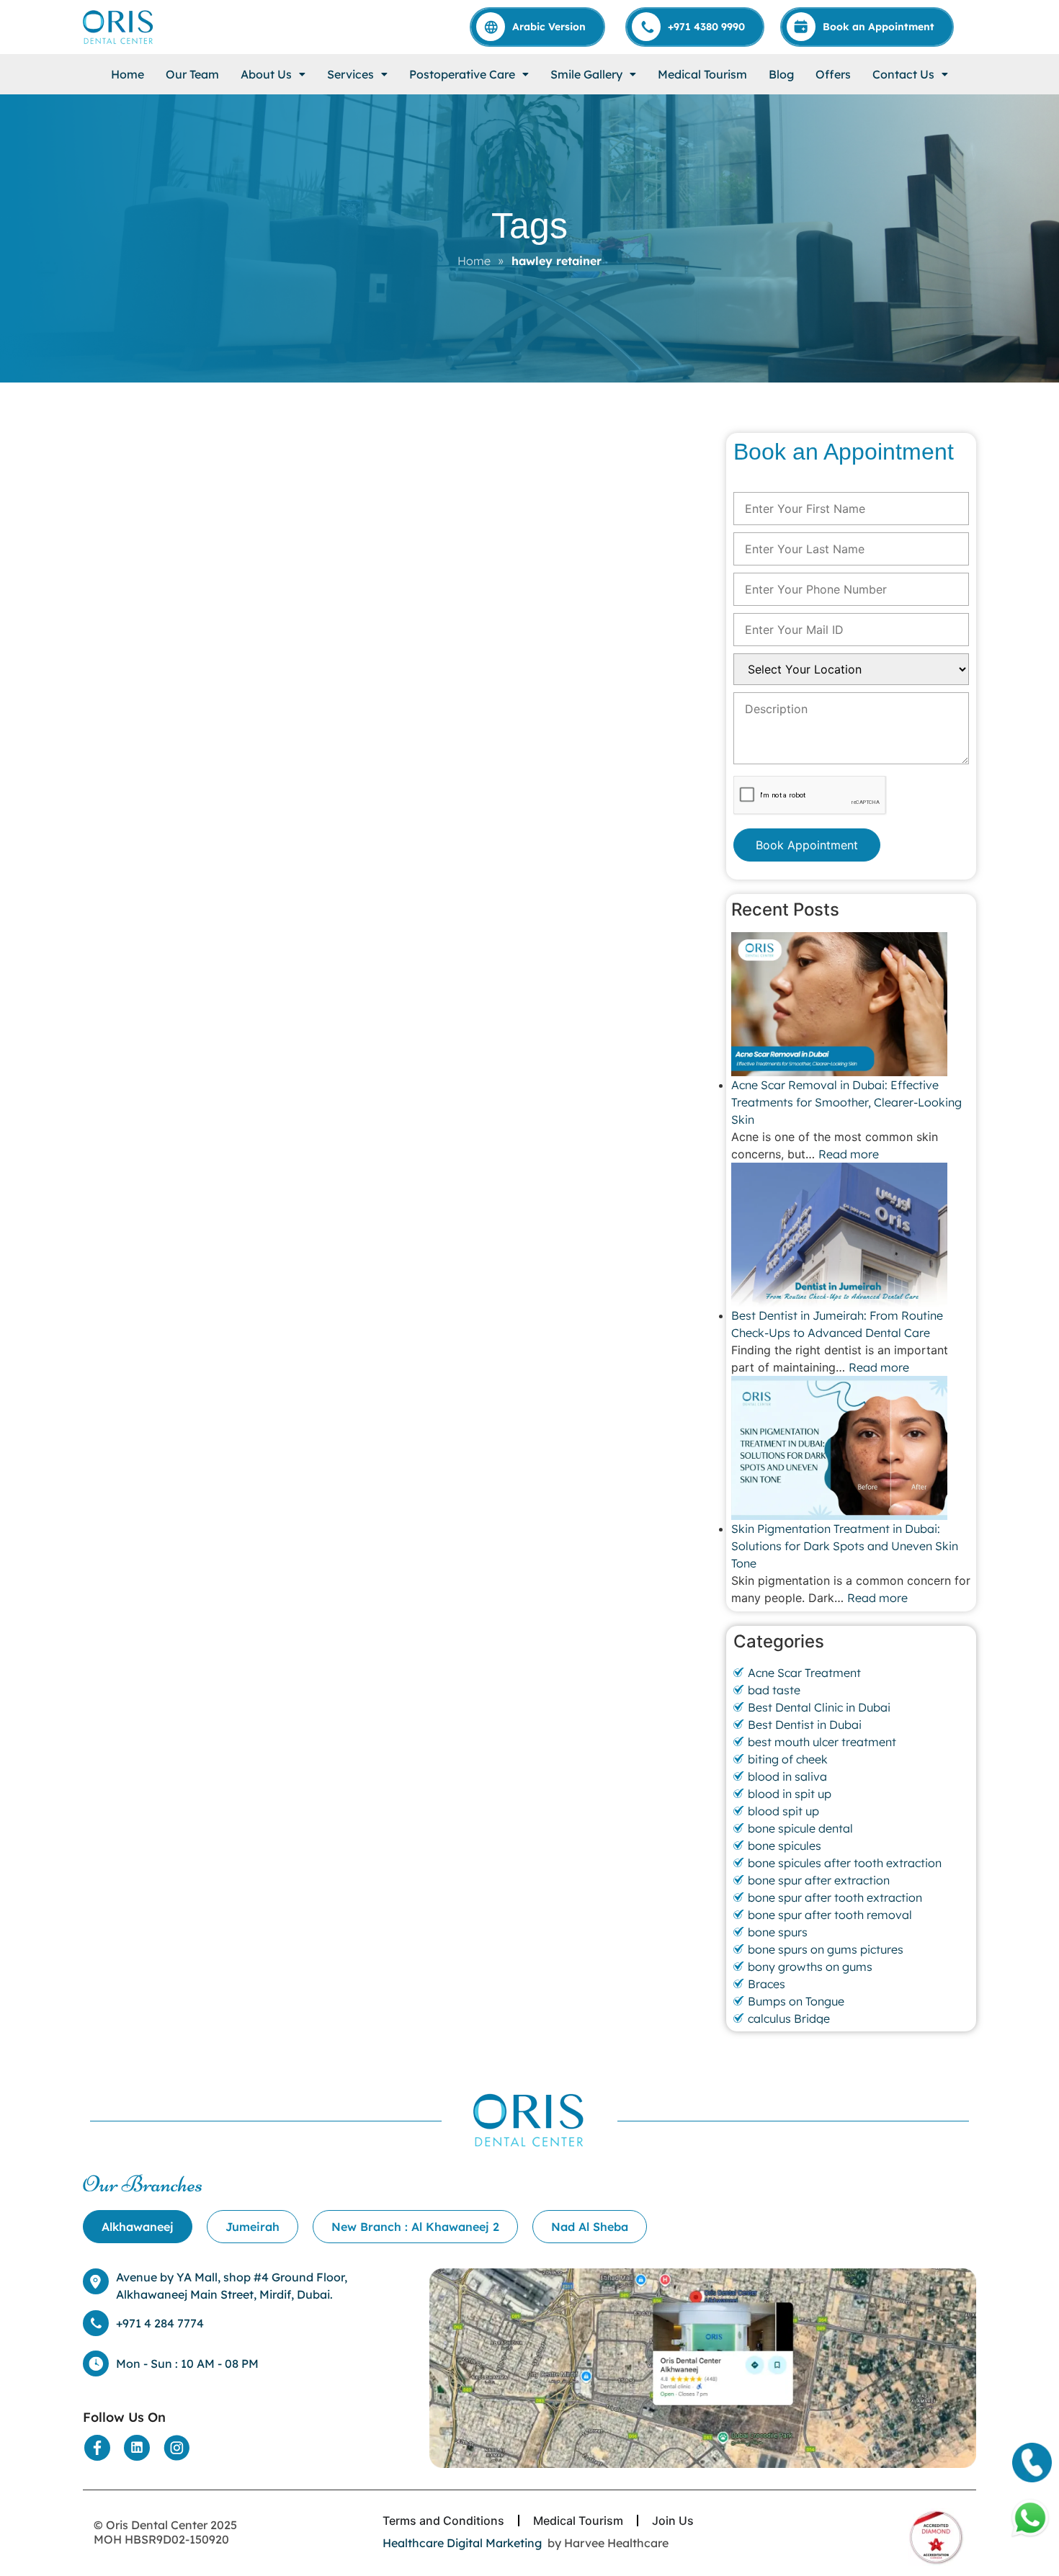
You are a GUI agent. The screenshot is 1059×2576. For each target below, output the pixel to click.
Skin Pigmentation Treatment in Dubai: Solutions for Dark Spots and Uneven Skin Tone (845, 1546)
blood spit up (783, 1811)
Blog (781, 74)
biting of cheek (788, 1759)
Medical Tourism (702, 74)
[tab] (138, 2227)
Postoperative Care (462, 74)
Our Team (192, 74)
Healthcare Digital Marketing (462, 2543)
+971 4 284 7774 (160, 2323)
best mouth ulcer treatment (822, 1742)
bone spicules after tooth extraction (845, 1863)
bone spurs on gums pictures (826, 1949)
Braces (767, 1984)
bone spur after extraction (819, 1880)
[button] (273, 74)
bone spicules (785, 1846)
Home (128, 74)
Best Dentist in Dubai (805, 1725)
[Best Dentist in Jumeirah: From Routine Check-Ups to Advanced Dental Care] (851, 1235)
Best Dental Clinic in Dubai (819, 1707)
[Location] (703, 2369)
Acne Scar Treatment (804, 1673)
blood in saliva (787, 1776)
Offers (833, 74)
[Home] (119, 27)
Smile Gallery (586, 74)
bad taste (774, 1690)
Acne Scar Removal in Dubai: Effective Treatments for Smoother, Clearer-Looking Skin (846, 1102)
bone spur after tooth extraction (835, 1897)
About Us (266, 74)
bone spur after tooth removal (830, 1915)
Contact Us (903, 74)
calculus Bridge (789, 2018)
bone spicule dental (800, 1828)
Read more (849, 1154)
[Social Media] (97, 2448)
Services (350, 74)
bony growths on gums (810, 1967)
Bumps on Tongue (796, 2001)
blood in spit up (790, 1794)
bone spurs (778, 1932)
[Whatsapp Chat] (1030, 2518)
